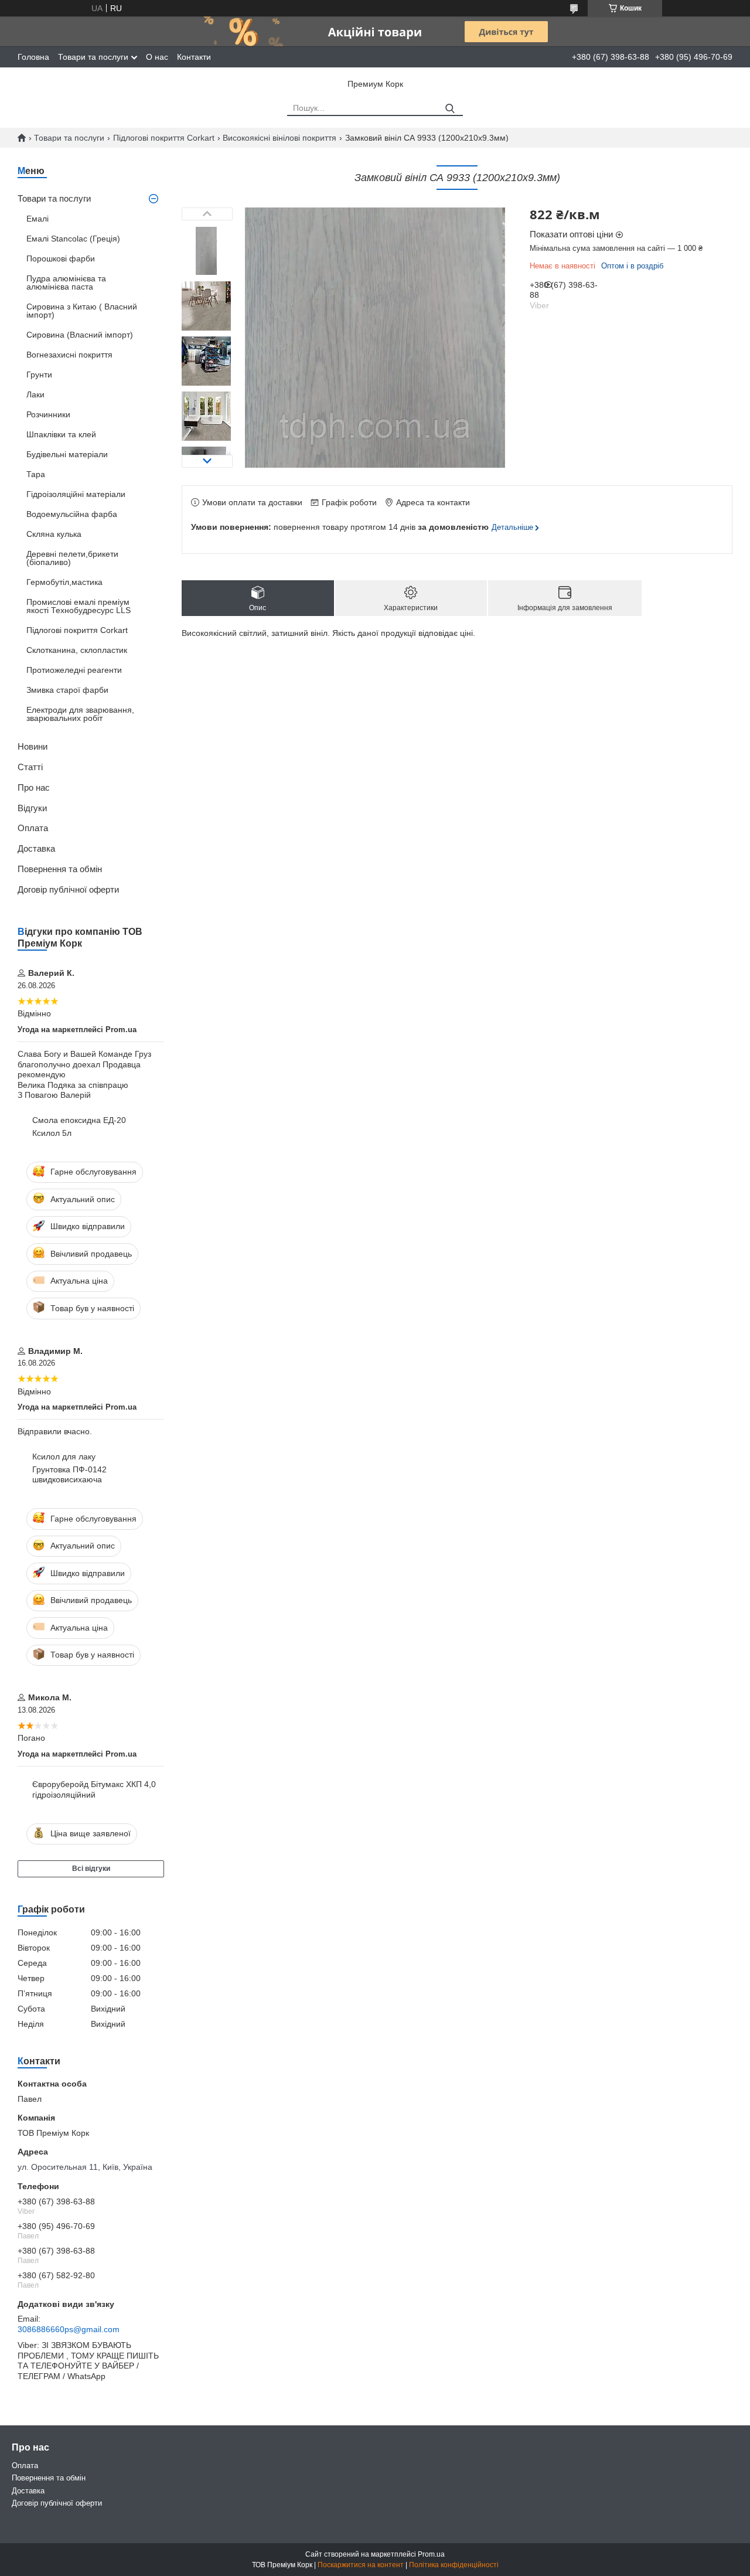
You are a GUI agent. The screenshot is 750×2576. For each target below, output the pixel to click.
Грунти (39, 375)
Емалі (37, 219)
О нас (157, 57)
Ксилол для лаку (64, 1457)
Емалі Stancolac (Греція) (73, 239)
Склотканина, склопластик (77, 650)
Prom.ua (431, 2554)
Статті (30, 767)
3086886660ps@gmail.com (69, 2329)
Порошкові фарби (61, 258)
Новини (33, 746)
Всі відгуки (91, 1869)
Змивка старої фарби (67, 690)
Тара (36, 474)
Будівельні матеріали (67, 454)
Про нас (34, 787)
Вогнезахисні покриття (69, 355)
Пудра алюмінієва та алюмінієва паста (66, 283)
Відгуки (32, 808)
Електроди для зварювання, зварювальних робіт (80, 714)
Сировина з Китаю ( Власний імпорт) (82, 311)
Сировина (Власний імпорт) (80, 335)
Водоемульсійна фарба (72, 514)
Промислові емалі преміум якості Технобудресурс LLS (79, 606)
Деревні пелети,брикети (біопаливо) (72, 558)
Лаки (35, 394)
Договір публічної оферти (68, 889)
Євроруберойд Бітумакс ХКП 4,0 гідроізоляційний (94, 1789)
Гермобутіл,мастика (64, 582)
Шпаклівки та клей (61, 434)
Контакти (194, 57)
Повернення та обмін (60, 869)
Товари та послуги (93, 57)
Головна (33, 57)
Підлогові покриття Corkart (164, 138)
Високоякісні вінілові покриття (279, 138)
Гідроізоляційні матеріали (76, 494)
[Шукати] (450, 109)
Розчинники (48, 414)
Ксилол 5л (52, 1133)
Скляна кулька (54, 534)
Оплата (33, 828)
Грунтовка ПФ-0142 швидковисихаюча (69, 1475)
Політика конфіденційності (454, 2565)
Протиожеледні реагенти (74, 670)
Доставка (36, 848)
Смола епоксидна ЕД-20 (79, 1120)
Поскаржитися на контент (361, 2565)
